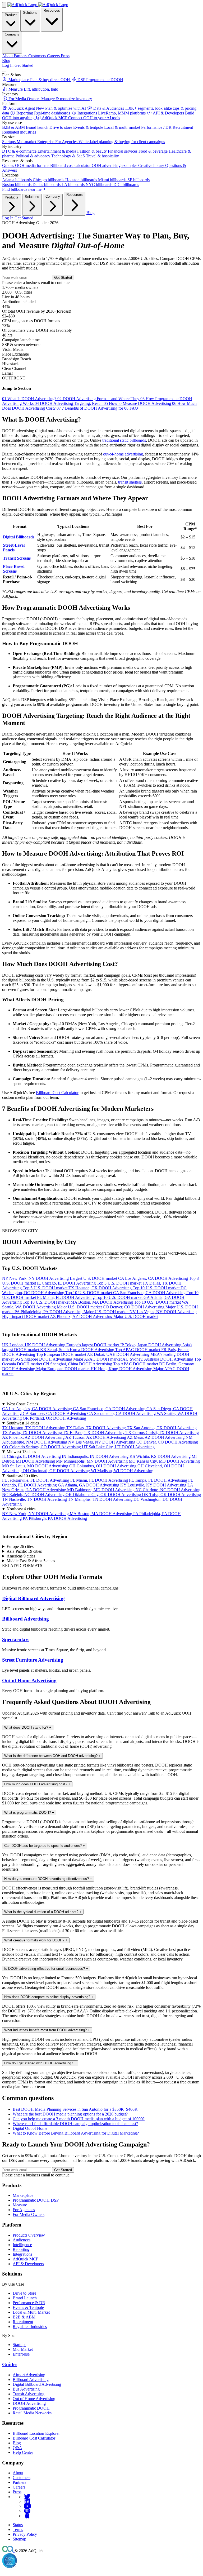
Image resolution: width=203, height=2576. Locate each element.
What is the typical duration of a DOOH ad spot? (43, 1912)
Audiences (22, 2240)
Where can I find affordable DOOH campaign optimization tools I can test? (75, 2124)
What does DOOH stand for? (28, 1727)
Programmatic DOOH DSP (36, 2200)
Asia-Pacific (24, 1551)
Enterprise (21, 2354)
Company (12, 34)
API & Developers (28, 2264)
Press (17, 2492)
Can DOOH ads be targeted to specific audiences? (45, 1846)
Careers (19, 2487)
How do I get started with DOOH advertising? (40, 2063)
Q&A (17, 2448)
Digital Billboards (19, 537)
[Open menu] (4, 72)
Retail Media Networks (32, 2413)
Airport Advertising (29, 2375)
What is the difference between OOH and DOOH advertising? (52, 1756)
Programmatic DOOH (31, 2408)
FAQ (131, 408)
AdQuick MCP (26, 2259)
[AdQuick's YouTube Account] (27, 2506)
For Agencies (24, 2210)
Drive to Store (24, 2293)
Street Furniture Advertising (33, 1660)
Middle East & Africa (31, 1561)
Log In (8, 65)
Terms (18, 2529)
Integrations (22, 2254)
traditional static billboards (124, 440)
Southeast (22, 1475)
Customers (22, 2478)
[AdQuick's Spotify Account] (27, 2511)
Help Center (23, 2452)
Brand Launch (25, 2298)
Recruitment (23, 2322)
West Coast (22, 1404)
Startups (19, 2345)
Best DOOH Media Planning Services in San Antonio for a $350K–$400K (75, 2109)
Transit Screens (17, 558)
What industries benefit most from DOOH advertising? (47, 2030)
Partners (19, 2482)
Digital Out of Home (30, 2128)
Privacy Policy (25, 2534)
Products (12, 197)
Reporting (21, 2249)
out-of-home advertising (123, 454)
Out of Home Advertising (29, 1681)
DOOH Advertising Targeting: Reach (69, 403)
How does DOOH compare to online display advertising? (49, 1997)
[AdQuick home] (38, 5)
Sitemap (19, 2539)
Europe (20, 1546)
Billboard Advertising (26, 1619)
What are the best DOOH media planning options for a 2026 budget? (70, 2114)
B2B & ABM (24, 2317)
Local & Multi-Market (31, 2312)
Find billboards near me (22, 189)
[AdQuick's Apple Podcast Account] (27, 2516)
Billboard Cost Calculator (57, 1093)
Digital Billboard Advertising (33, 1598)
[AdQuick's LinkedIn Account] (27, 2501)
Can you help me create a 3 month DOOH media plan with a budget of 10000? (79, 2119)
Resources (52, 10)
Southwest (23, 1423)
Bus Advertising (26, 2389)
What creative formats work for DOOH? (36, 1940)
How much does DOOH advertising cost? (37, 1784)
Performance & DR (29, 2303)
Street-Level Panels (14, 548)
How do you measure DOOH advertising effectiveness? (48, 1879)
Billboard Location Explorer (36, 2433)
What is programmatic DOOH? (29, 1813)
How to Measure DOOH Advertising (138, 403)
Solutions (30, 13)
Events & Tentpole (28, 2307)
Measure (20, 2205)
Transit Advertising (29, 2394)
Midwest (21, 1452)
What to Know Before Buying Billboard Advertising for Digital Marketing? (76, 2133)
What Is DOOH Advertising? (30, 399)
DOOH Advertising (29, 2403)
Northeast (21, 1509)
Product (11, 15)
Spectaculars (16, 1639)
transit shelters (130, 482)
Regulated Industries (30, 2327)
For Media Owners (29, 2214)
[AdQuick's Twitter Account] (27, 2497)
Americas (21, 1556)
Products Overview (29, 2235)
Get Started (24, 65)
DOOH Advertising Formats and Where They (99, 399)
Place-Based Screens (14, 569)
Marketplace (23, 2195)
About (18, 2473)
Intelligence (22, 2245)
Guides (10, 2364)
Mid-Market (23, 2349)
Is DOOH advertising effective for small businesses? (46, 1969)
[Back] (4, 5)
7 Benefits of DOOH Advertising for (90, 408)
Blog (6, 61)
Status (18, 2525)
